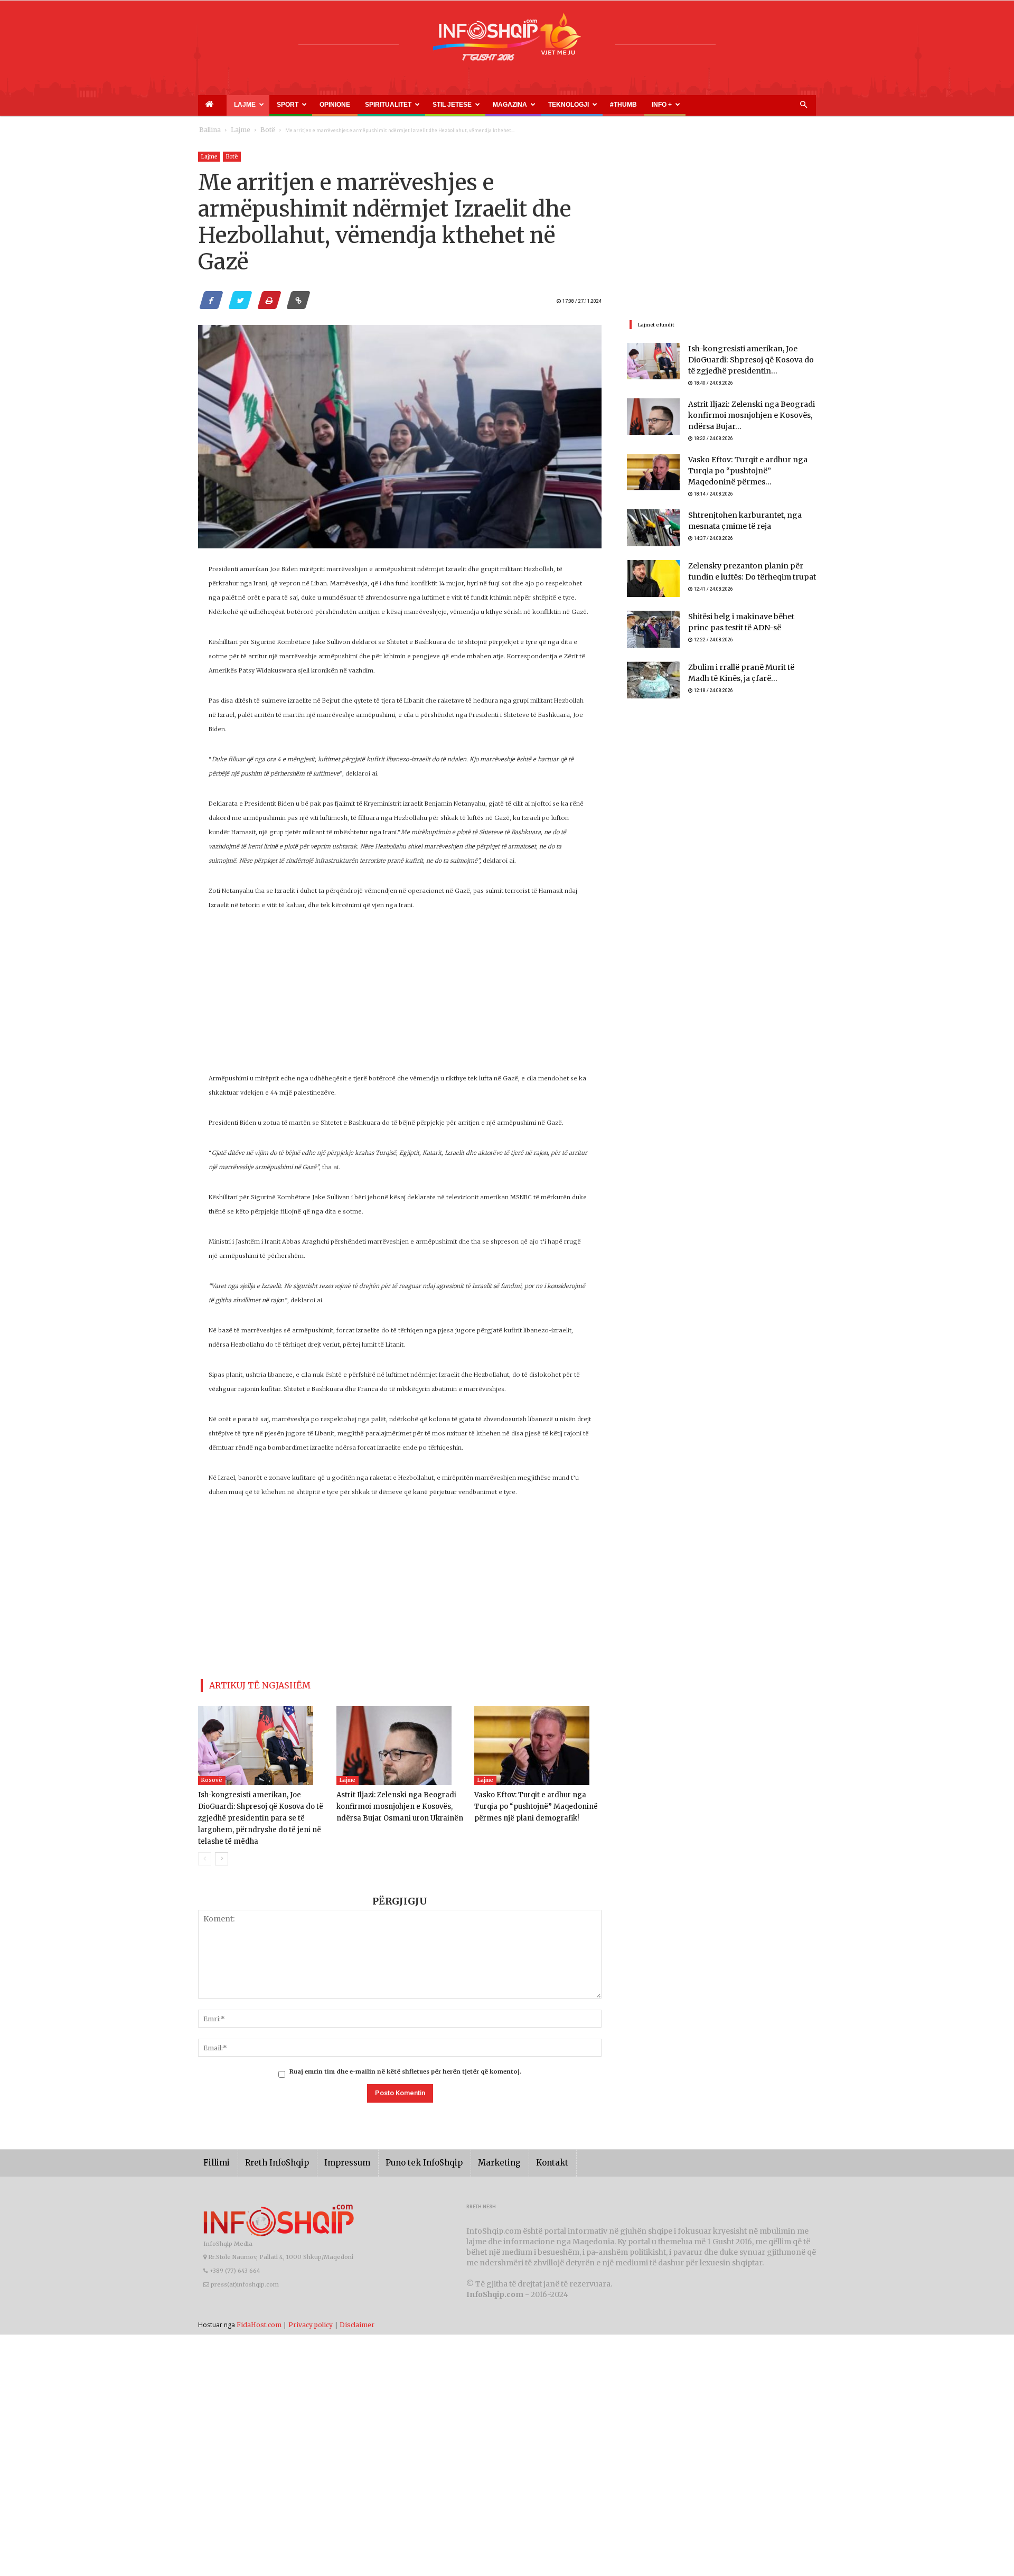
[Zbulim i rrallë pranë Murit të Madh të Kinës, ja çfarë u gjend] (653, 678)
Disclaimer (357, 2320)
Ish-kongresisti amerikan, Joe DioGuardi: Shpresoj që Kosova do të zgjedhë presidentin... (746, 361)
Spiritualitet (335, 105)
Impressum (332, 2158)
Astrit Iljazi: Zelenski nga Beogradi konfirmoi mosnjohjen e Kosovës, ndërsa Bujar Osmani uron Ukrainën (394, 1802)
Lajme (229, 105)
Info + (545, 105)
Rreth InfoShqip (269, 2158)
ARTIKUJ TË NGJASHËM (247, 1683)
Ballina (208, 130)
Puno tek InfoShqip (401, 2158)
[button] (803, 105)
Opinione (296, 105)
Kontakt (516, 2158)
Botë (257, 130)
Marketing (468, 2158)
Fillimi (215, 2158)
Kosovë (212, 1776)
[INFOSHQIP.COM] (507, 41)
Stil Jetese (386, 105)
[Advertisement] (400, 997)
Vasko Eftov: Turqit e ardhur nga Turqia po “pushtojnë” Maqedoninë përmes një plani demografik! (537, 1802)
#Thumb (519, 105)
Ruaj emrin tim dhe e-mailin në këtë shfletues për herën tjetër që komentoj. (405, 2067)
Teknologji (478, 105)
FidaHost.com (259, 2320)
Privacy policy (311, 2320)
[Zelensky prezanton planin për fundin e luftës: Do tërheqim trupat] (653, 577)
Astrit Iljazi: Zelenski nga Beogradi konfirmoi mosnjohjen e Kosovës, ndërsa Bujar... (743, 418)
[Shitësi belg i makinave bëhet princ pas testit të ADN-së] (653, 628)
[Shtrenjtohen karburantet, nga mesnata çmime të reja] (653, 526)
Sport (262, 105)
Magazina (432, 105)
